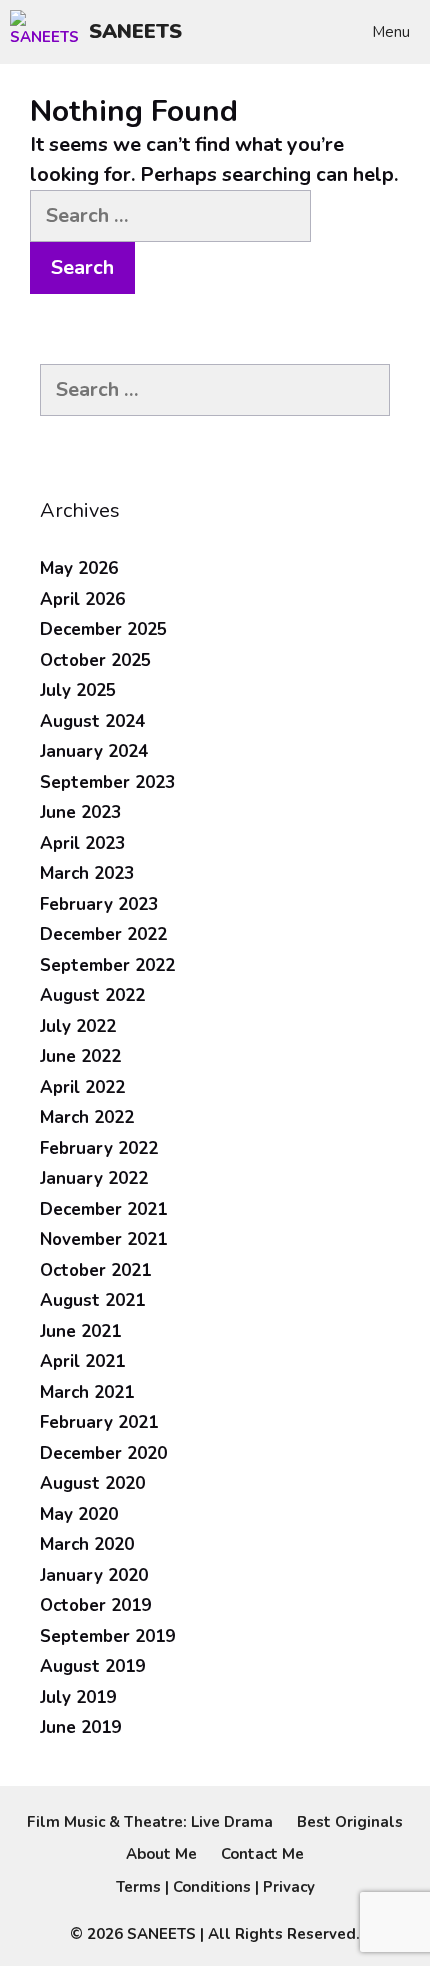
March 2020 (87, 1544)
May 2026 (79, 568)
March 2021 (87, 1392)
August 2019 (92, 1666)
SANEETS (135, 31)
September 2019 (107, 1636)
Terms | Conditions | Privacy (215, 1887)
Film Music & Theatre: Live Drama (150, 1822)
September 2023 (107, 782)
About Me (161, 1854)
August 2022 (92, 995)
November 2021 (103, 1239)
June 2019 (80, 1727)
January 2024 (94, 751)
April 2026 (82, 599)
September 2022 (107, 965)
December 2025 (103, 629)
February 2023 (99, 904)
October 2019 (95, 1605)
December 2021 (103, 1209)
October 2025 (95, 660)
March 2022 (87, 1117)
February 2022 (99, 1148)
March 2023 (87, 873)
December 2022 (103, 934)
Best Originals (350, 1822)
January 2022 (94, 1178)
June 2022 (80, 1056)
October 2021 (95, 1270)
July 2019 (78, 1697)
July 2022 (78, 1026)
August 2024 (92, 721)
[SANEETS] (49, 32)
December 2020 (103, 1453)
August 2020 (92, 1483)
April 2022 (82, 1087)
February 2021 (99, 1422)
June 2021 (80, 1331)
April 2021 (82, 1361)
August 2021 (92, 1300)
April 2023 (82, 843)
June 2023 (80, 812)
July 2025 (78, 690)
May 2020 (79, 1514)
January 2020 (94, 1575)
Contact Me (262, 1854)
